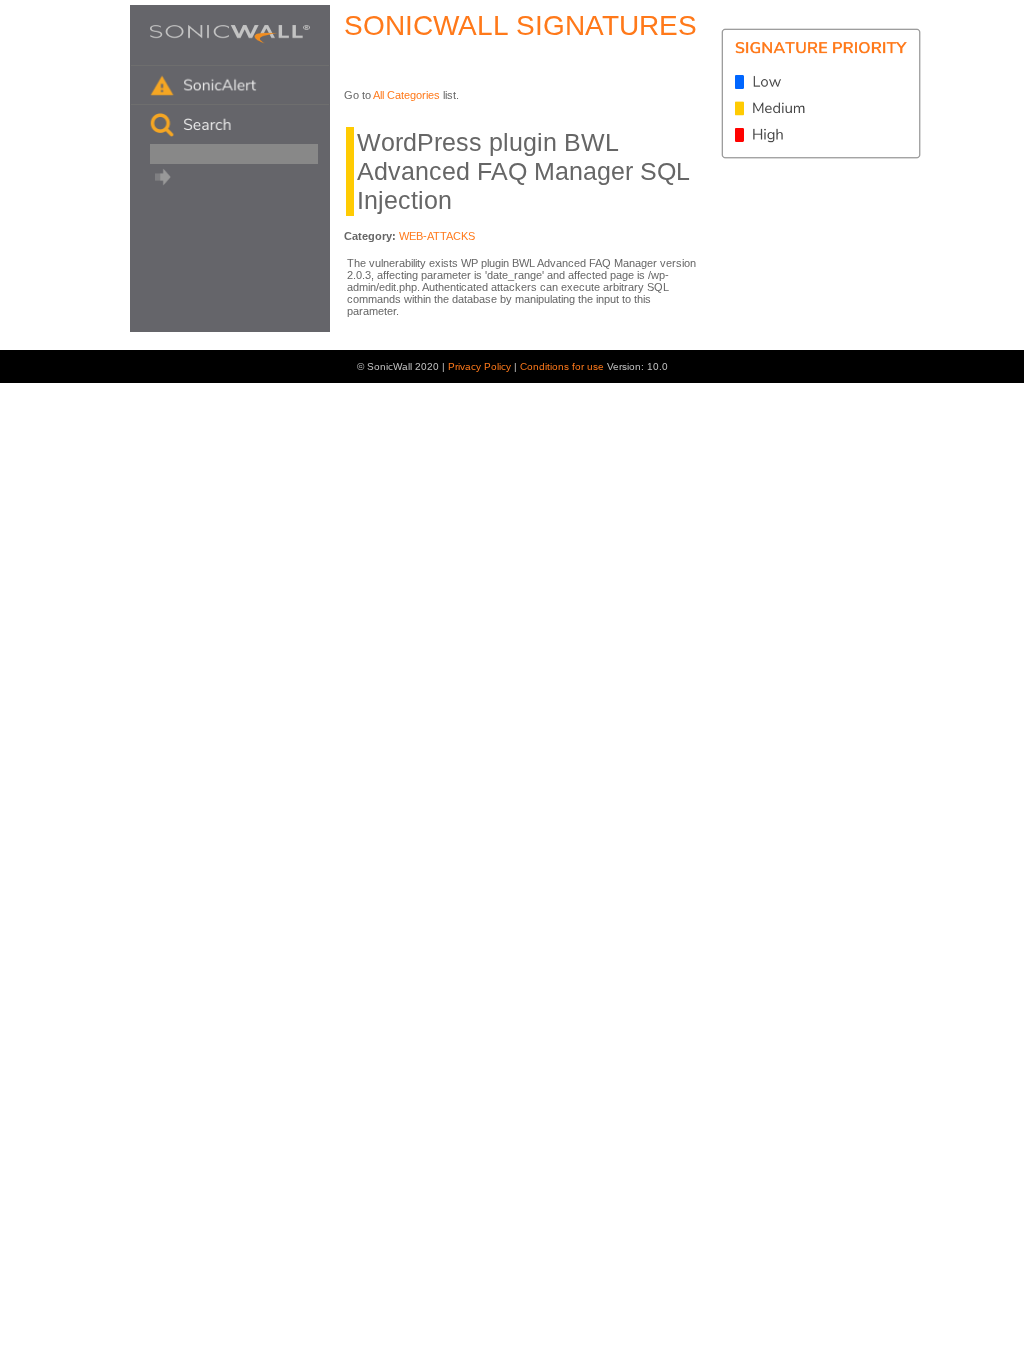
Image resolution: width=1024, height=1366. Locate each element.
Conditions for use (563, 366)
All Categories (406, 95)
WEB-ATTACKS (437, 236)
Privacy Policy (481, 366)
